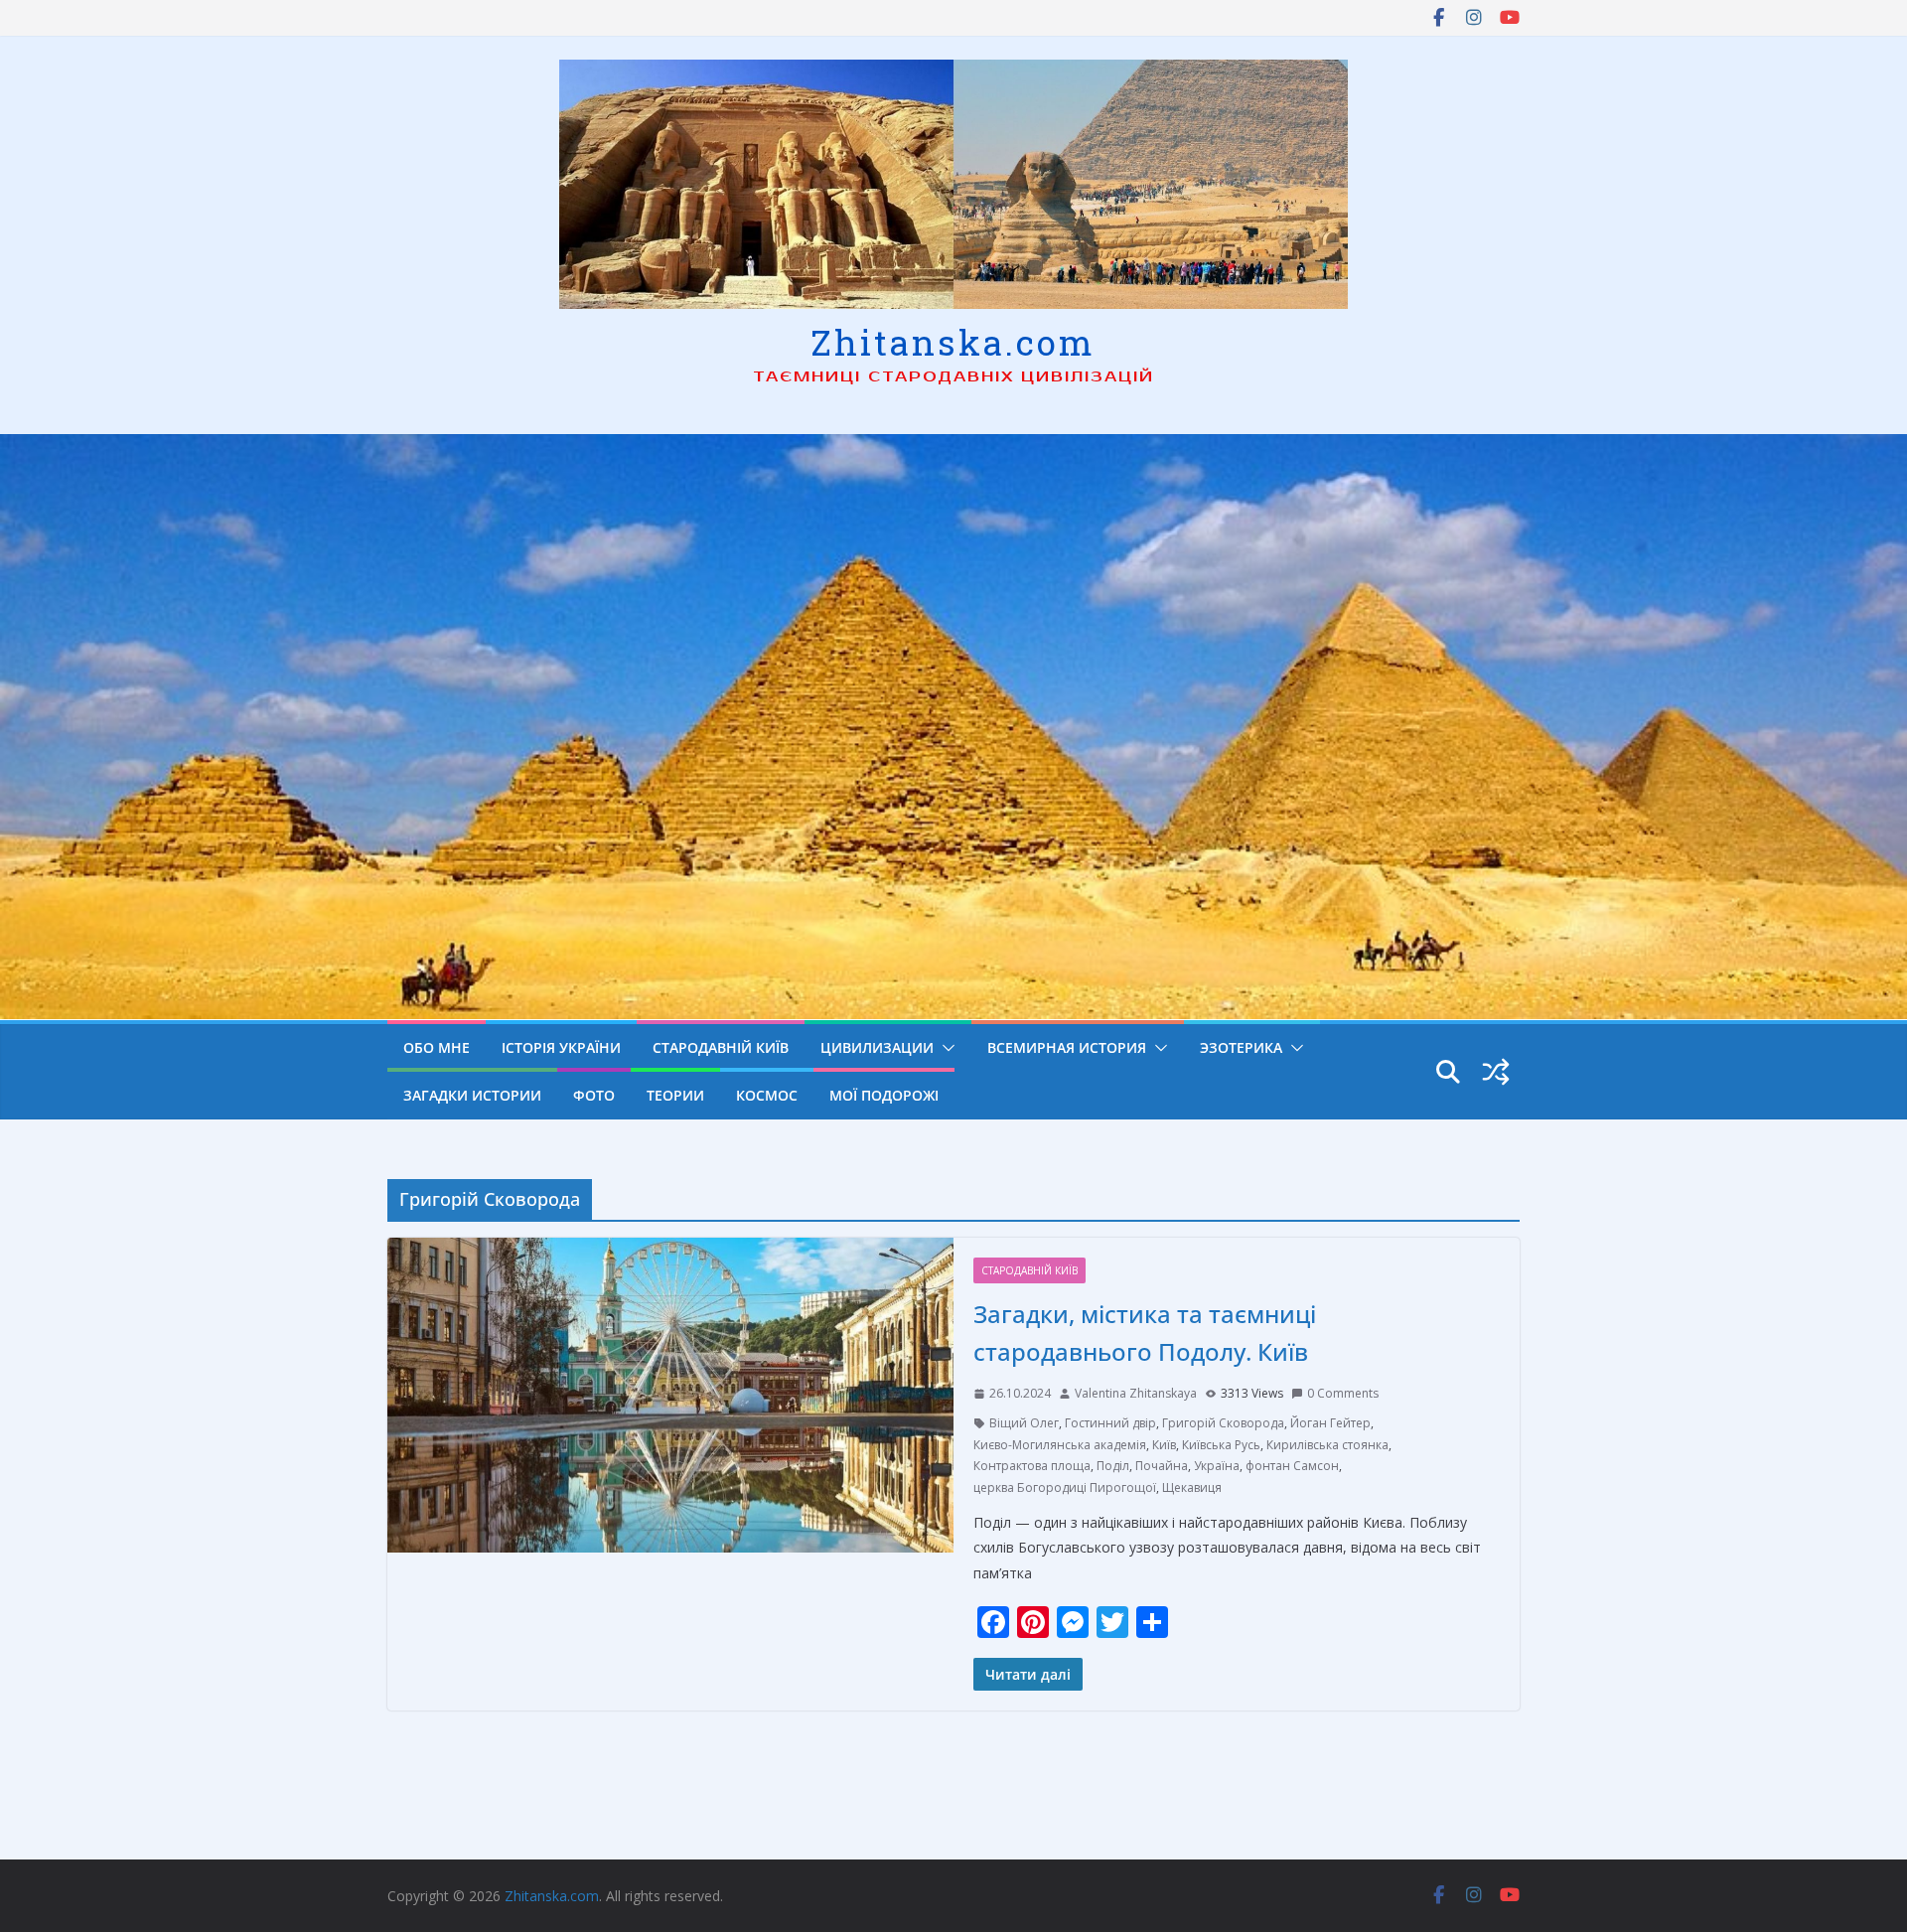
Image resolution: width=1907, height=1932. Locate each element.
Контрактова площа (1032, 1466)
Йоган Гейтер (1330, 1423)
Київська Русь (1221, 1445)
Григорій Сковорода (1223, 1423)
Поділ (1113, 1466)
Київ (1164, 1445)
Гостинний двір (1110, 1423)
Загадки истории (472, 1095)
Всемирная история (1067, 1047)
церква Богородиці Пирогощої (1065, 1487)
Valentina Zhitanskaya (1136, 1393)
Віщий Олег (1024, 1423)
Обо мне (437, 1047)
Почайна (1162, 1466)
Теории (675, 1095)
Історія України (561, 1047)
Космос (767, 1095)
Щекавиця (1192, 1487)
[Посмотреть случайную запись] (1496, 1072)
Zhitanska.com (953, 342)
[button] (945, 1048)
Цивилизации (877, 1047)
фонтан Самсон (1292, 1466)
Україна (1217, 1466)
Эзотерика (1241, 1047)
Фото (594, 1095)
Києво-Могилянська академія (1060, 1445)
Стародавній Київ (721, 1047)
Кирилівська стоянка (1327, 1445)
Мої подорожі (884, 1095)
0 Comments (1343, 1393)
